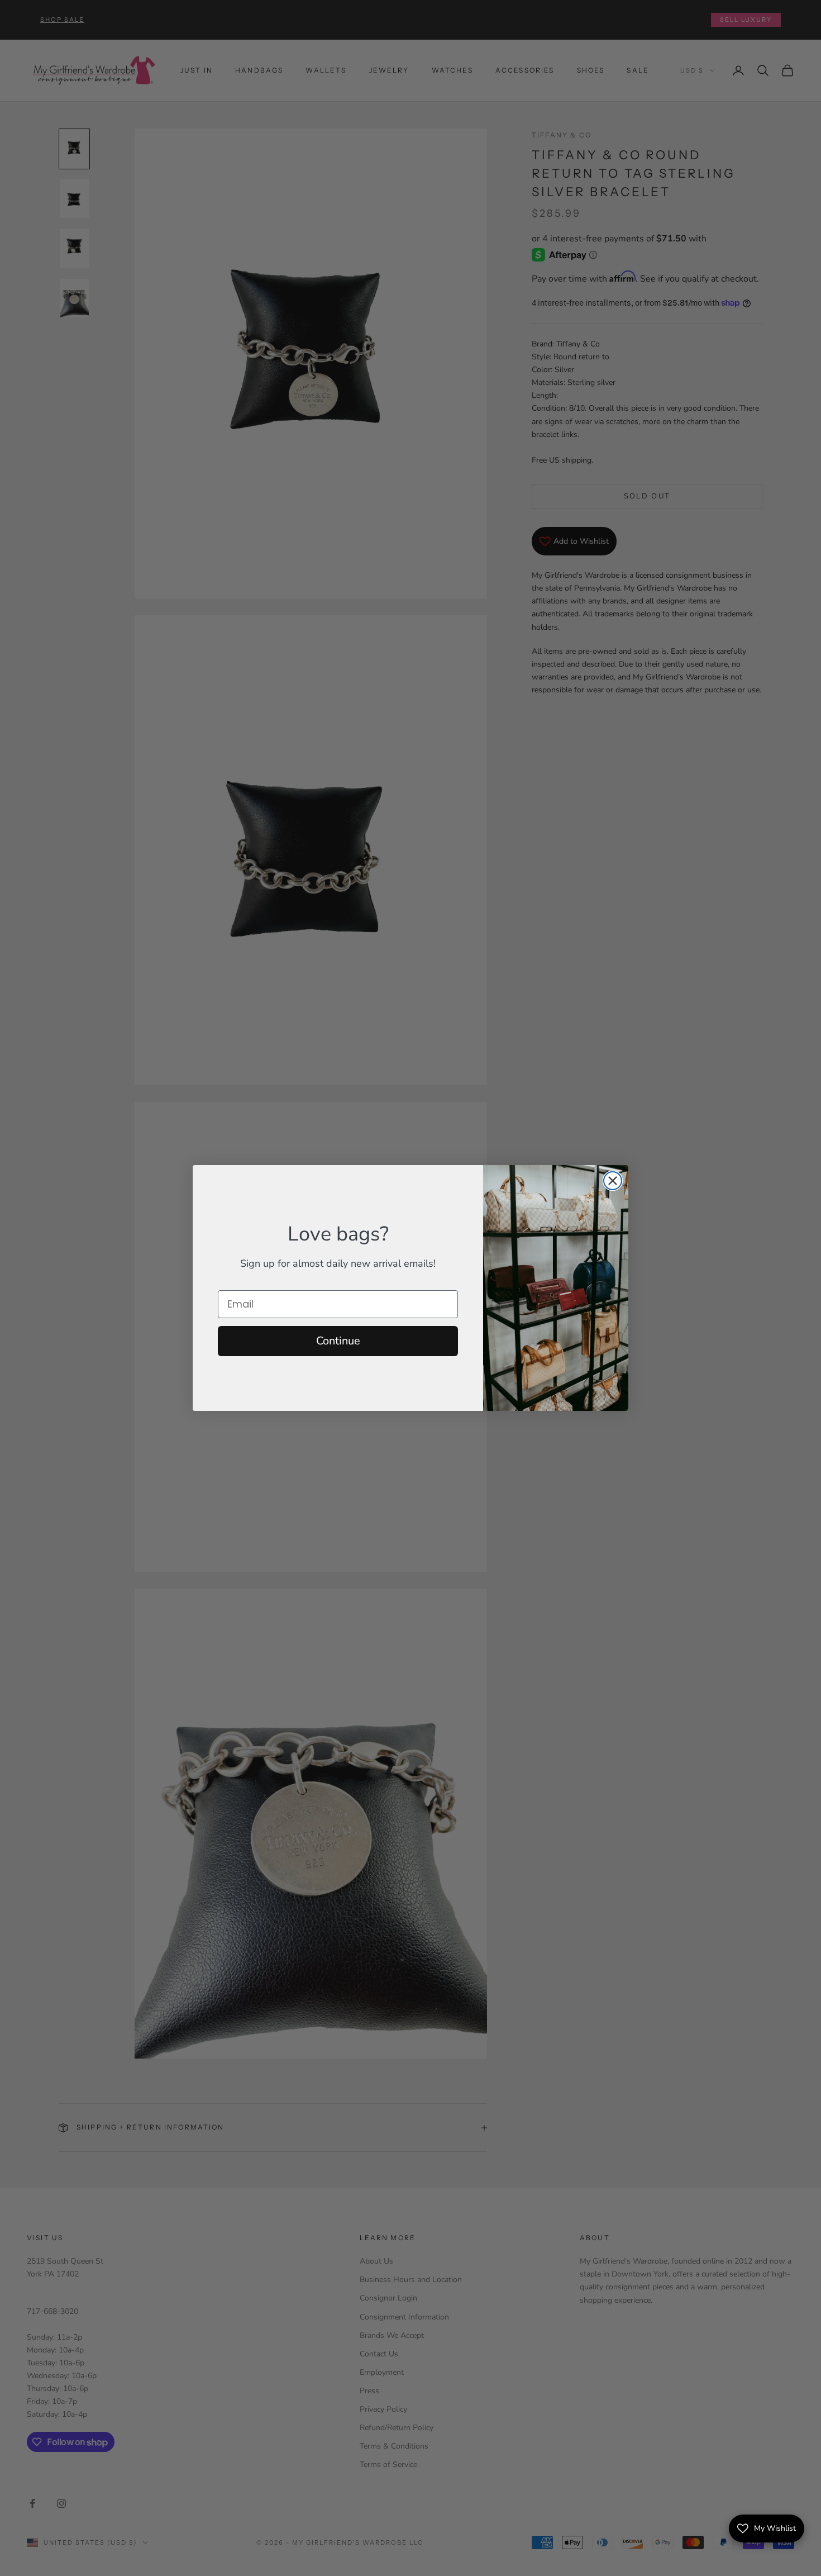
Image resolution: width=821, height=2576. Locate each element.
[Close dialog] (613, 1181)
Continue (338, 1341)
